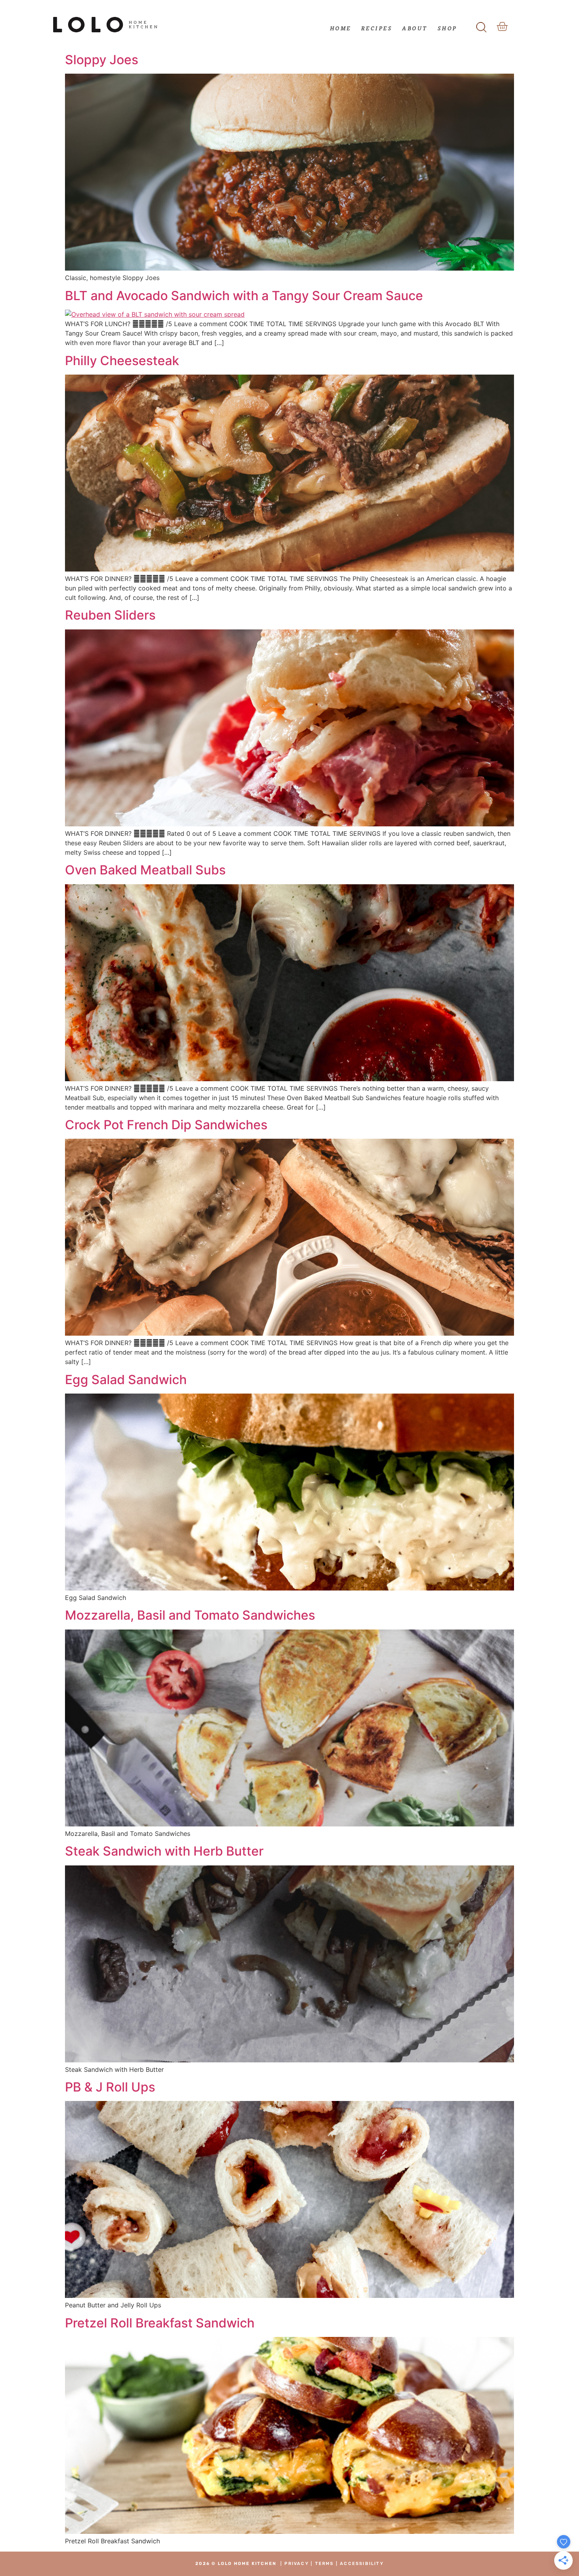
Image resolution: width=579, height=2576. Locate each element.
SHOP (447, 28)
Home (341, 28)
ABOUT (415, 28)
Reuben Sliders (110, 615)
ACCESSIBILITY (362, 2564)
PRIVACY (296, 2564)
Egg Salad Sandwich (126, 1380)
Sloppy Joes (102, 60)
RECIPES (377, 28)
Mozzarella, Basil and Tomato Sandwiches (190, 1615)
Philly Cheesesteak (122, 361)
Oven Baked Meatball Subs (145, 870)
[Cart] (502, 27)
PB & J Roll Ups (110, 2087)
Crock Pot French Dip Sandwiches (166, 1125)
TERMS (325, 2564)
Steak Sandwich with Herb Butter (164, 1851)
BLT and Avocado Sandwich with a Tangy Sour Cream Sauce (244, 296)
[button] (482, 25)
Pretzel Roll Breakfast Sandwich (160, 2323)
